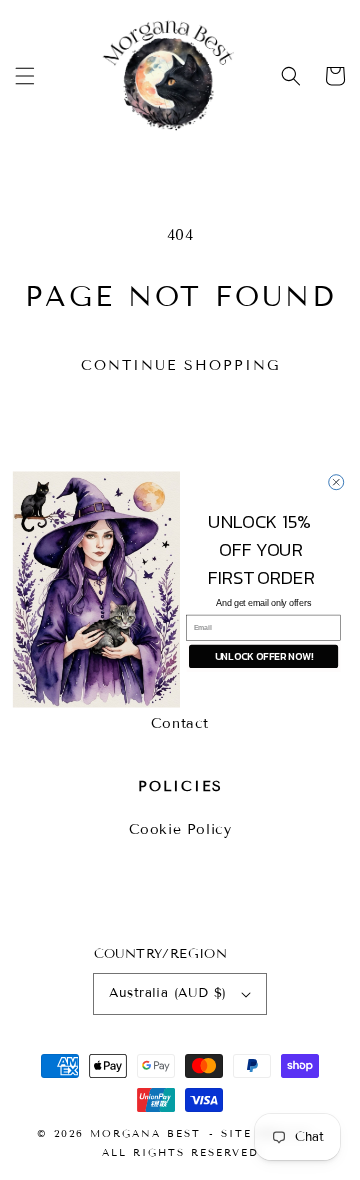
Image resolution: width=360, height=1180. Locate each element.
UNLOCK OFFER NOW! (264, 656)
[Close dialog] (336, 482)
